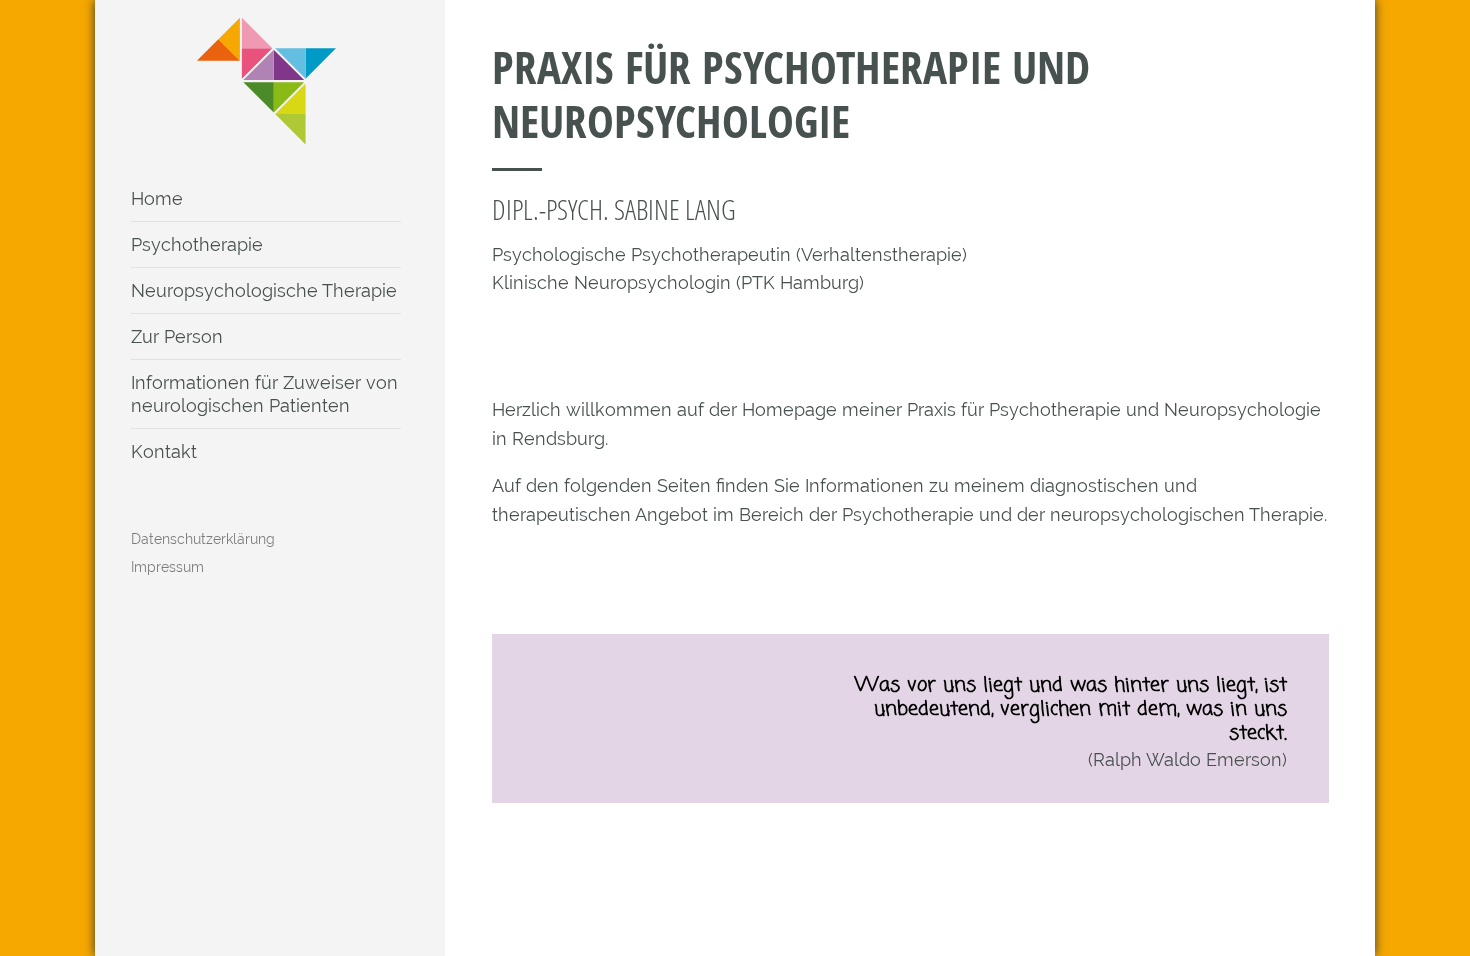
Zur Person (177, 336)
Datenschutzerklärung (203, 539)
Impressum (167, 567)
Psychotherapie (197, 244)
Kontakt (164, 451)
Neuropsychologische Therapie (264, 290)
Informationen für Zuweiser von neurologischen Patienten (264, 394)
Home (157, 198)
